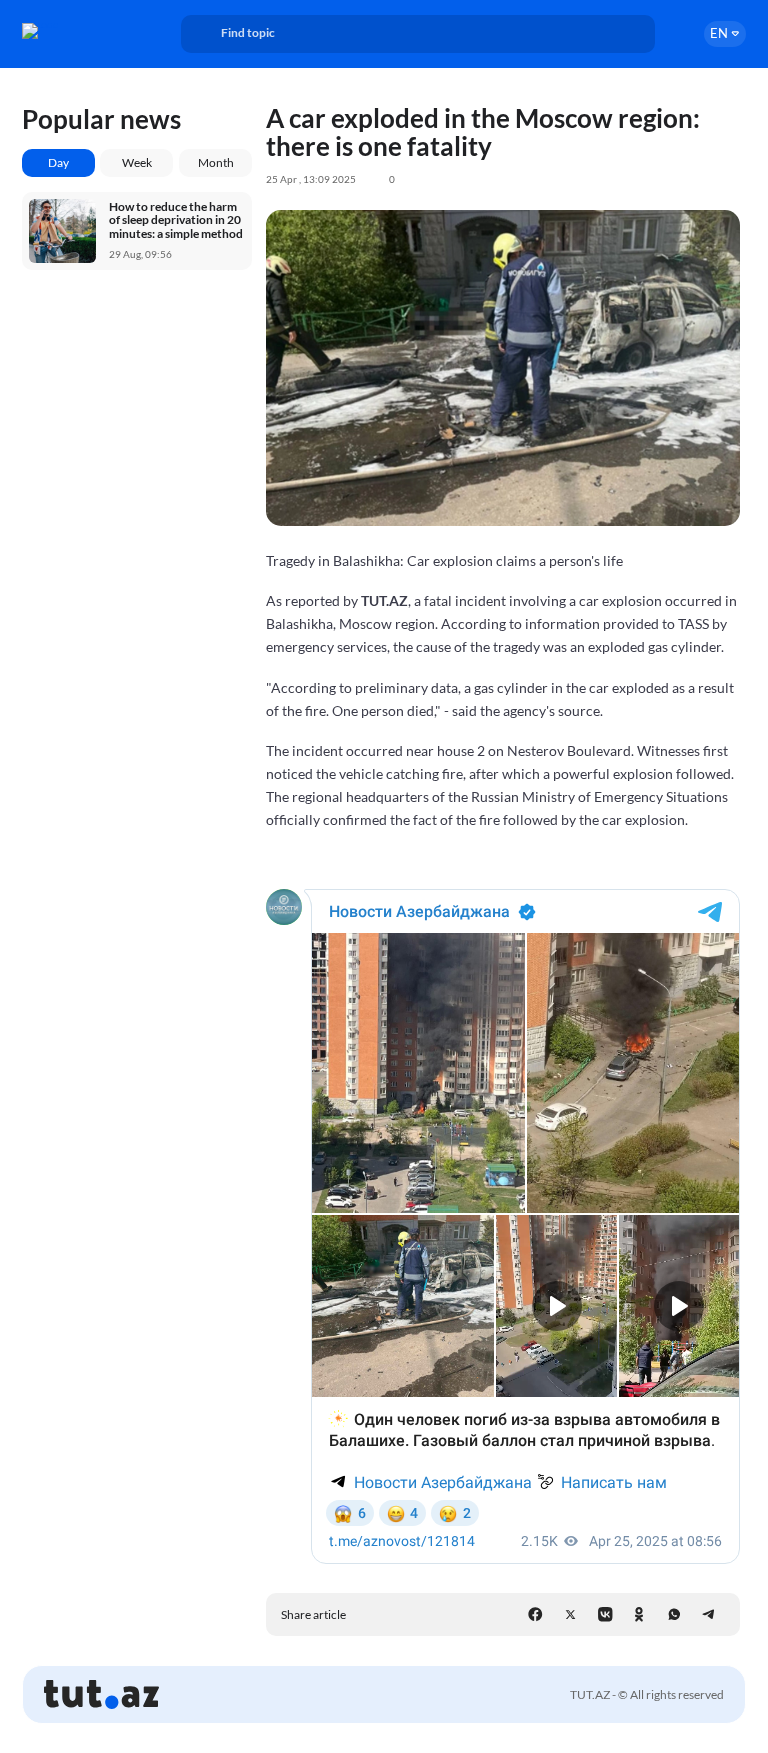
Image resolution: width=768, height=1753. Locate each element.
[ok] (639, 1614)
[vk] (605, 1614)
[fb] (535, 1614)
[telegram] (708, 1614)
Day (58, 162)
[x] (570, 1614)
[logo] (77, 31)
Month (216, 162)
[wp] (674, 1614)
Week (137, 162)
